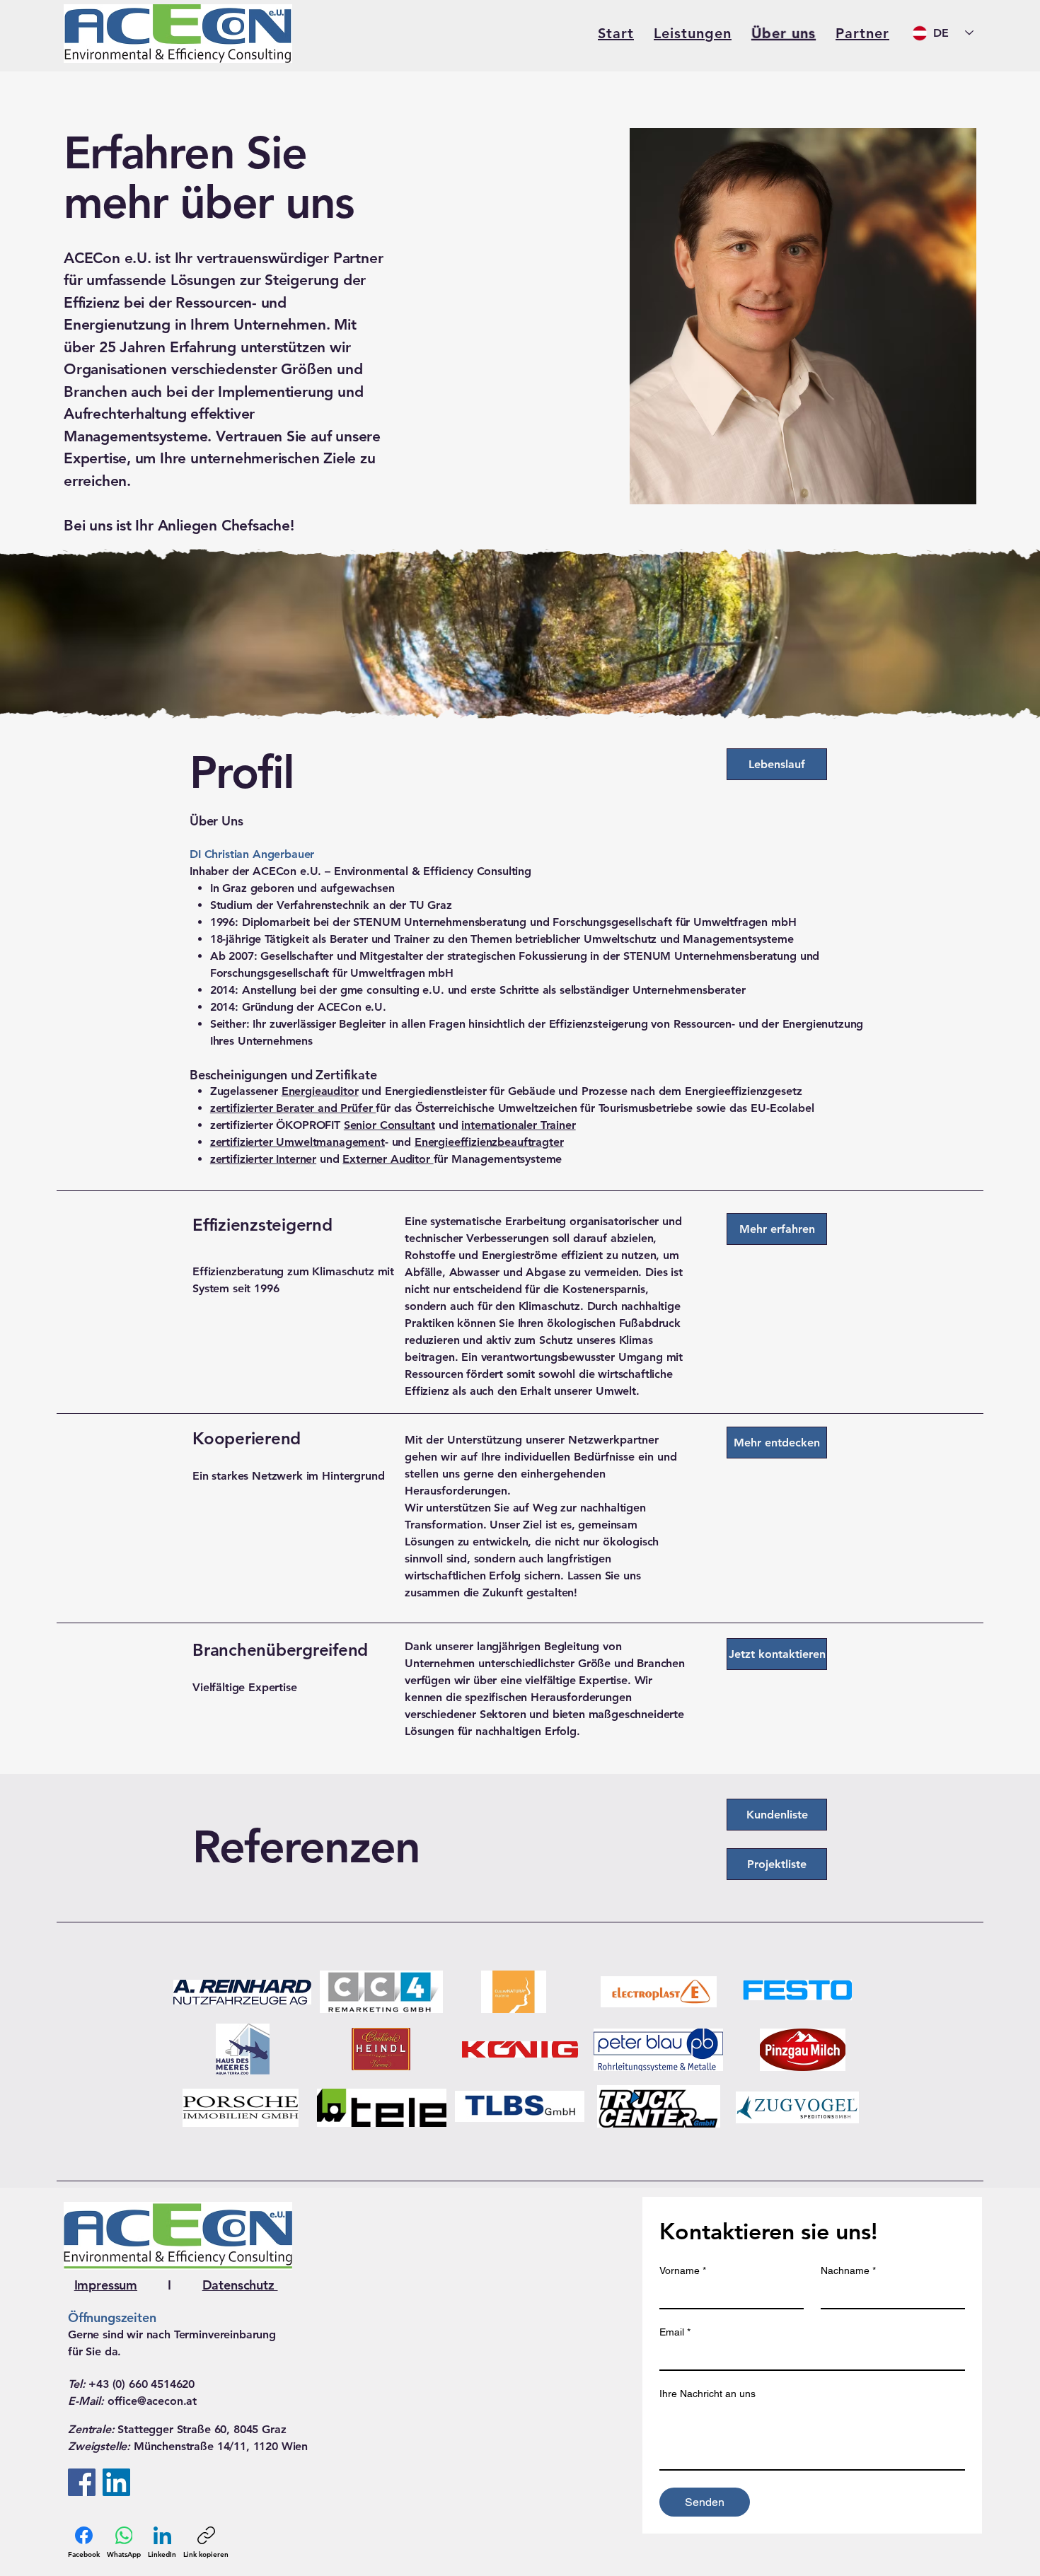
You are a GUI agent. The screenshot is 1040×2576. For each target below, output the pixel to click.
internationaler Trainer (518, 1125)
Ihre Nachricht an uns (707, 2394)
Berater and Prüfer (326, 1108)
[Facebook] (82, 2482)
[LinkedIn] (116, 2482)
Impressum (106, 2285)
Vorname (683, 2270)
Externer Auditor (388, 1159)
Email (675, 2332)
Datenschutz (240, 2285)
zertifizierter (243, 1108)
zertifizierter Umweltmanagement (297, 1142)
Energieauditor (320, 1091)
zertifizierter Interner (263, 1159)
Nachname (848, 2270)
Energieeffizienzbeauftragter (489, 1142)
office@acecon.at (152, 2401)
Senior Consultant (389, 1125)
